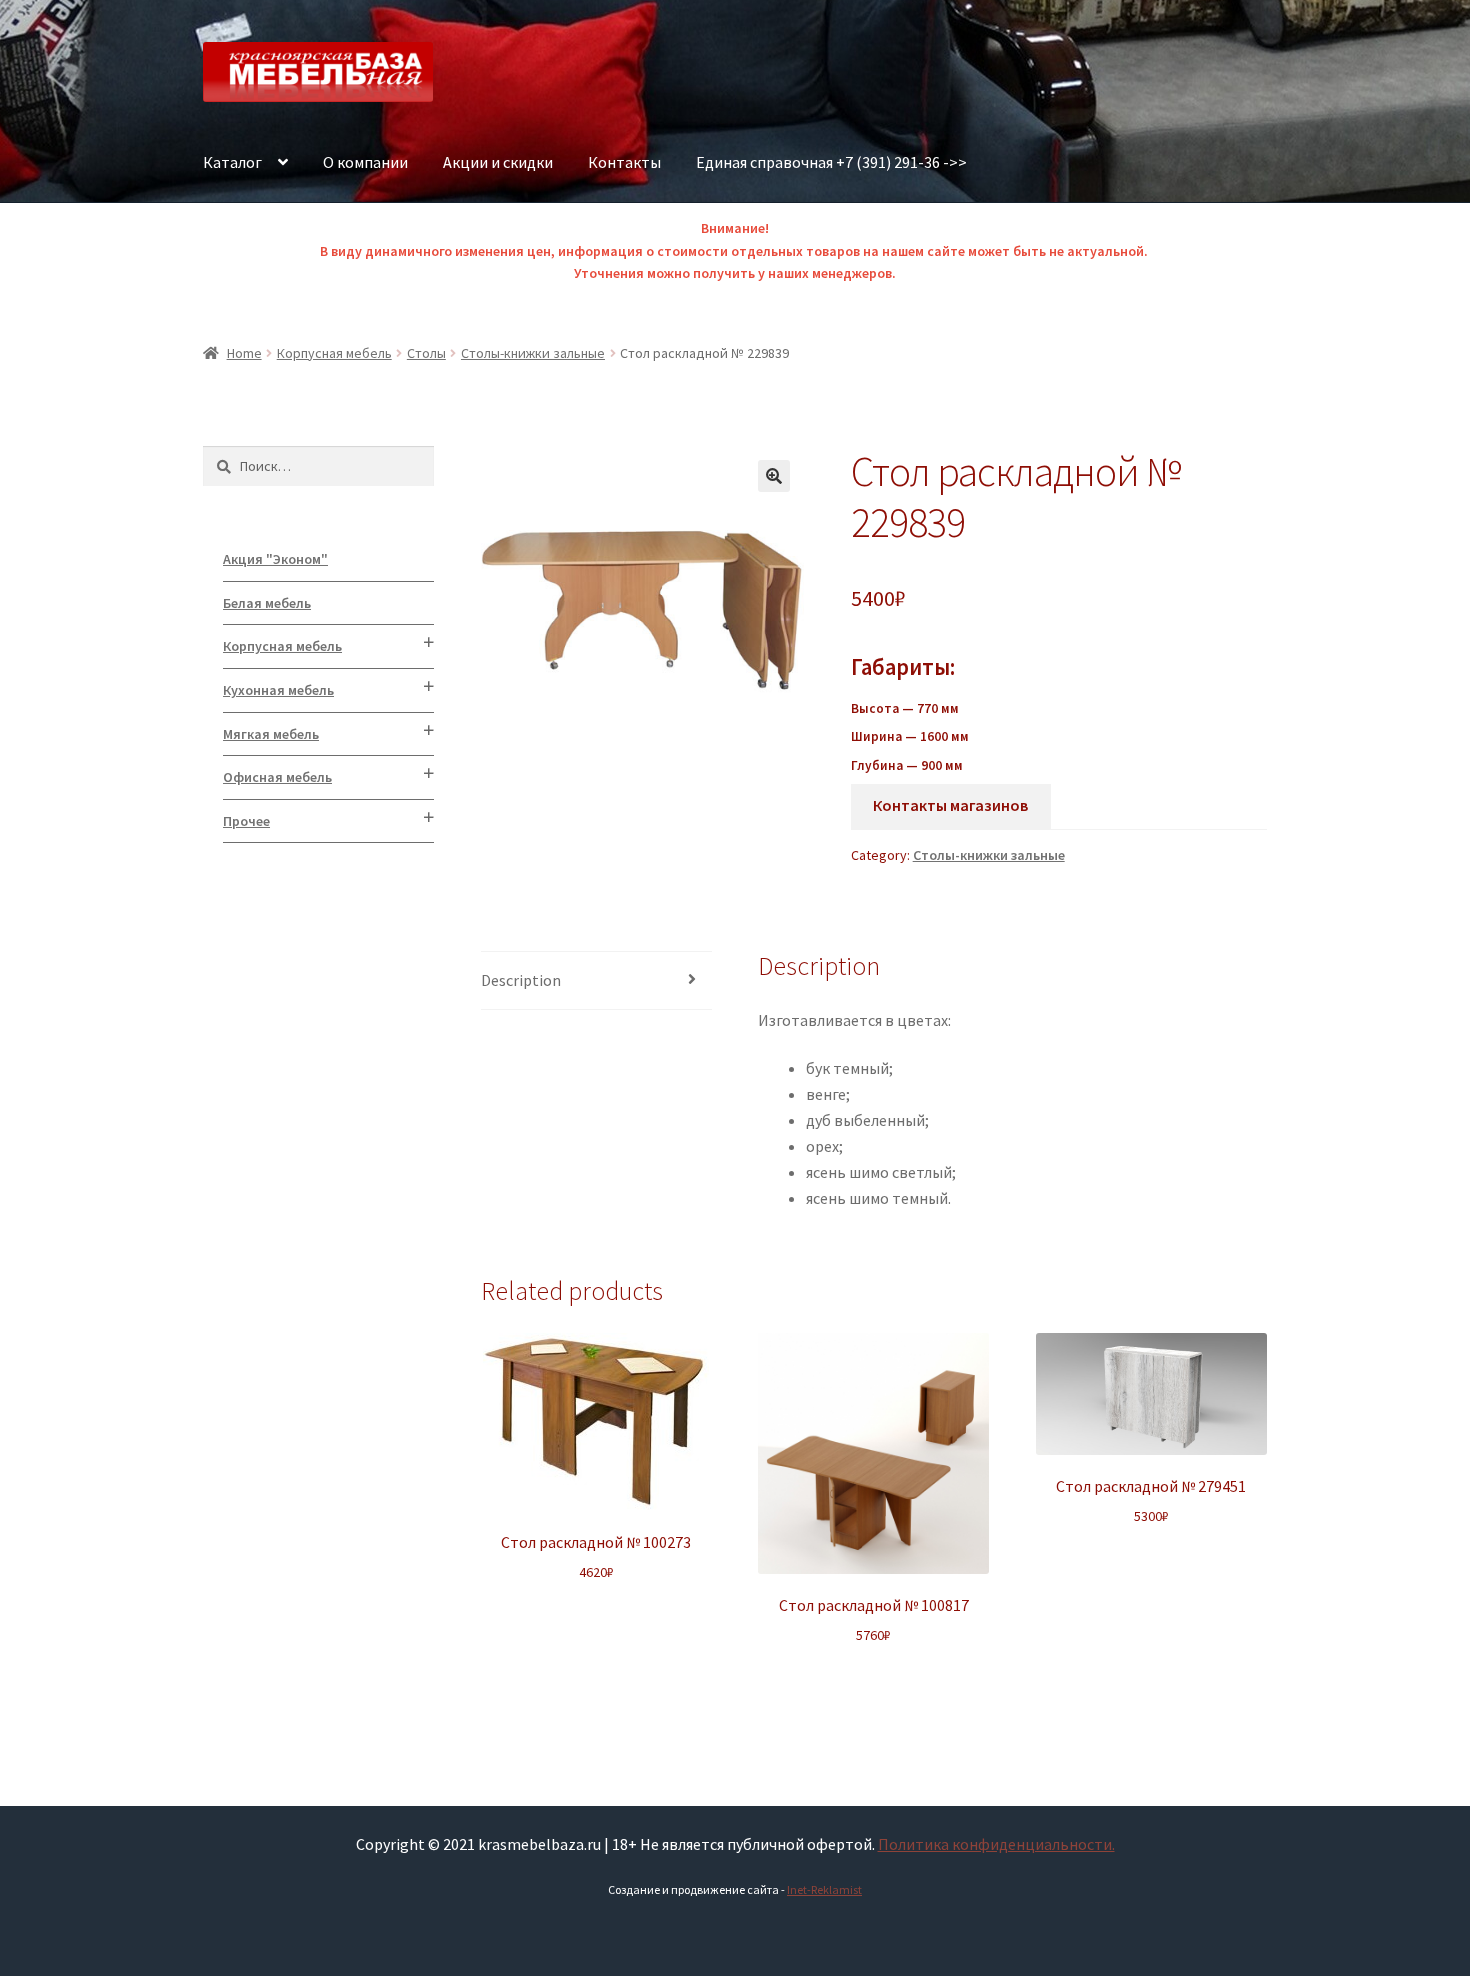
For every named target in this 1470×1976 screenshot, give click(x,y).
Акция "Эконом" (275, 559)
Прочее (246, 821)
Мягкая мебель (271, 734)
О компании (365, 162)
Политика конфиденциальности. (996, 1844)
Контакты (624, 162)
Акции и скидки (498, 162)
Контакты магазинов (950, 805)
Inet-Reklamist (824, 1889)
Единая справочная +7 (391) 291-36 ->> (831, 162)
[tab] (596, 981)
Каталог (232, 162)
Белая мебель (267, 603)
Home (244, 353)
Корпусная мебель (334, 353)
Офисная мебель (277, 777)
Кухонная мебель (278, 690)
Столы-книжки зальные (533, 353)
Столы (426, 353)
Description (521, 980)
